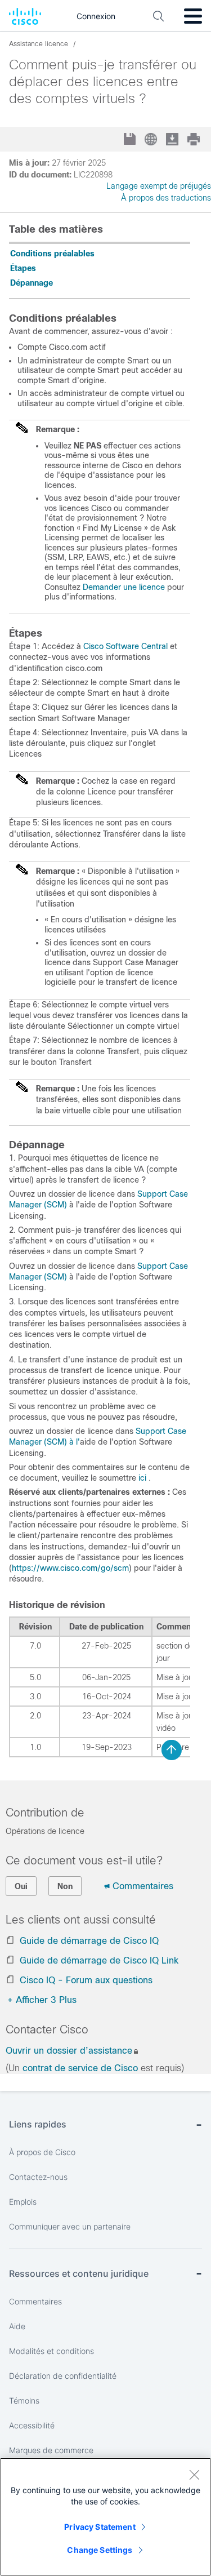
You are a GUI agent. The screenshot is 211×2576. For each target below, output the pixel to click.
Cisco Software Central (125, 646)
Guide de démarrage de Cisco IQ (89, 1941)
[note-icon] (23, 432)
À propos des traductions (166, 198)
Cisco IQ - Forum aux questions (86, 1980)
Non (65, 1886)
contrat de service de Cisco (80, 2068)
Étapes (23, 268)
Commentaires (143, 1886)
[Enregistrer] (131, 140)
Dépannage (32, 283)
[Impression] (195, 139)
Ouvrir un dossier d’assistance (69, 2051)
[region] (105, 2517)
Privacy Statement (100, 2527)
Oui (21, 1886)
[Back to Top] (172, 1750)
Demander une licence (124, 587)
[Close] (194, 2475)
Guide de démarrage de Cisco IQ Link (99, 1960)
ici (142, 1478)
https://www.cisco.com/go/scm (70, 1568)
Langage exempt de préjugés (159, 186)
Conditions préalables (52, 254)
